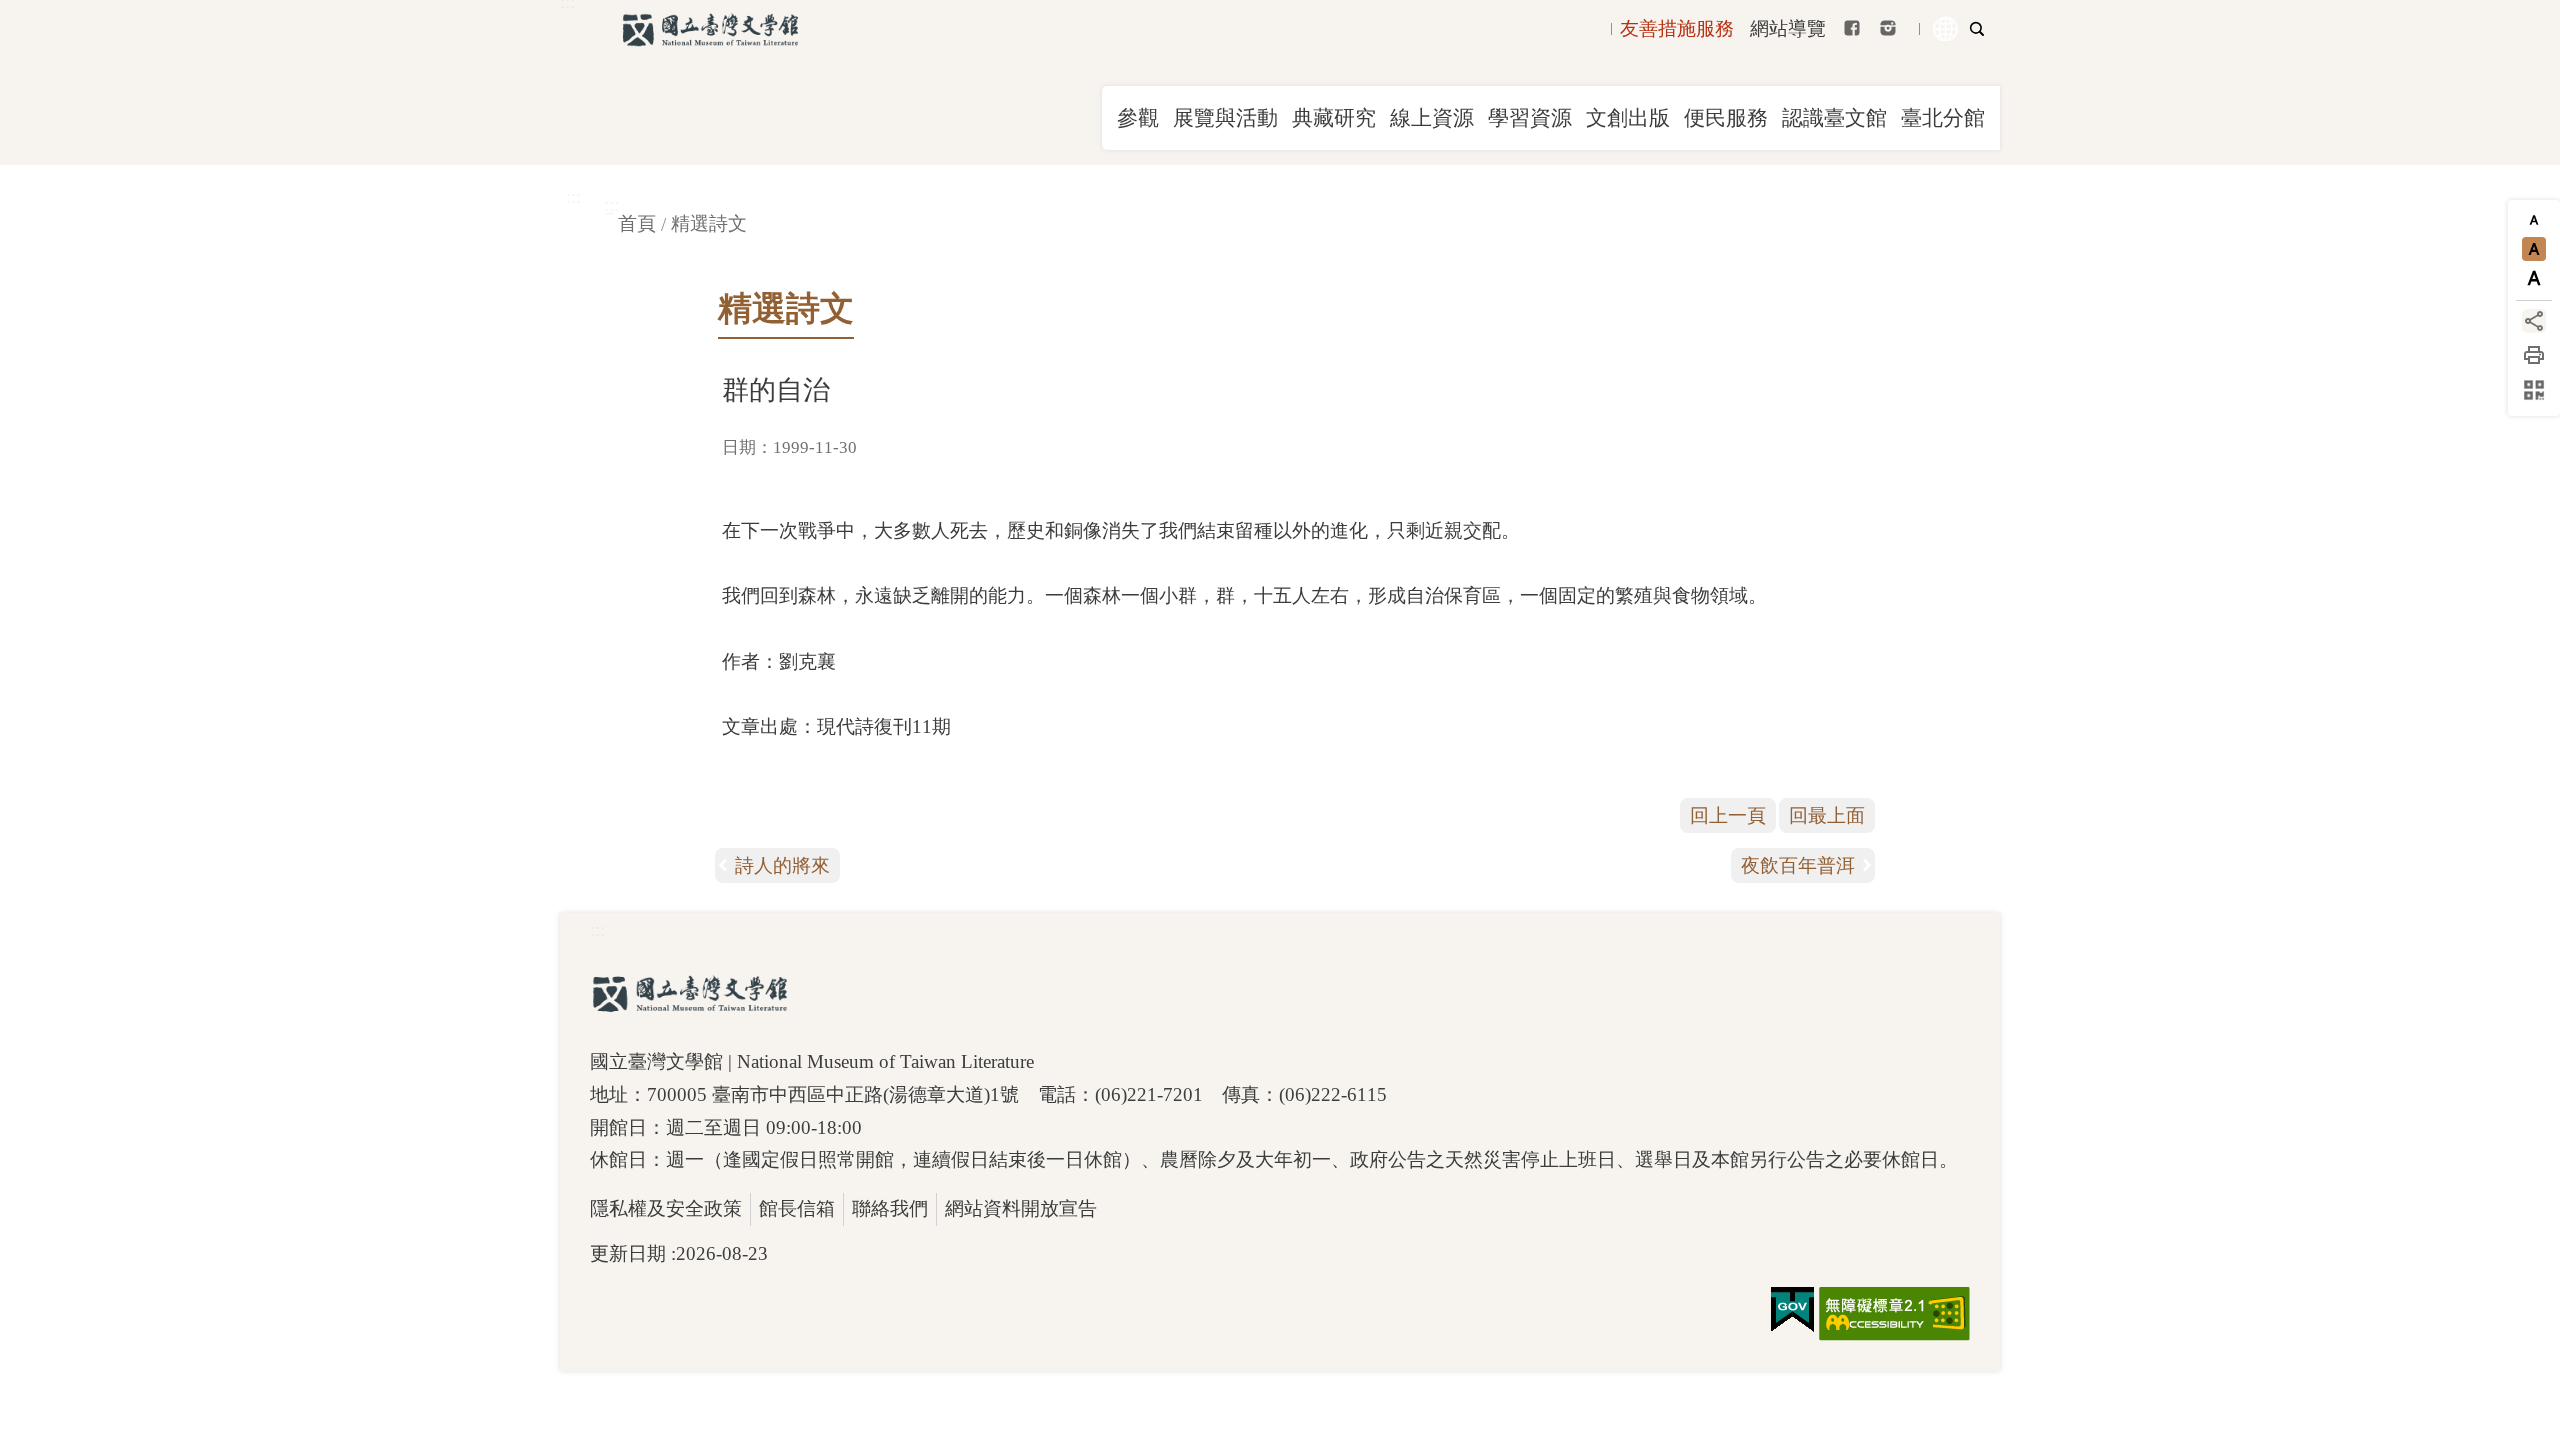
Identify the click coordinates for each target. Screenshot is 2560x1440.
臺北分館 (1943, 118)
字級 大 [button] (2534, 278)
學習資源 (1530, 118)
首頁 (637, 223)
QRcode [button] (2534, 390)
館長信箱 (797, 1208)
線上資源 (1432, 118)
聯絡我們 (890, 1208)
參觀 (1138, 118)
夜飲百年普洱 (1798, 865)
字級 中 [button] (2534, 249)
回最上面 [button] (1827, 815)
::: (573, 196)
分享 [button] (2534, 321)
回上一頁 (1728, 815)
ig (1888, 28)
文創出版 (1628, 118)
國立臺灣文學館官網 (710, 30)
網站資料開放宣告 (1021, 1208)
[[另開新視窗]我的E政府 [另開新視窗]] (1792, 1310)
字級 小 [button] (2534, 220)
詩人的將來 (782, 865)
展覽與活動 (1225, 118)
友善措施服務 (1677, 28)
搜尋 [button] (1977, 29)
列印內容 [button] (2534, 355)
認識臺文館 (1834, 118)
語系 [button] (1946, 29)
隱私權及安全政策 (666, 1208)
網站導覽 (1788, 28)
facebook (1852, 28)
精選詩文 (709, 223)
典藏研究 (1334, 118)
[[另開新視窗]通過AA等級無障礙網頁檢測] (1894, 1314)
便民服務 (1726, 118)
